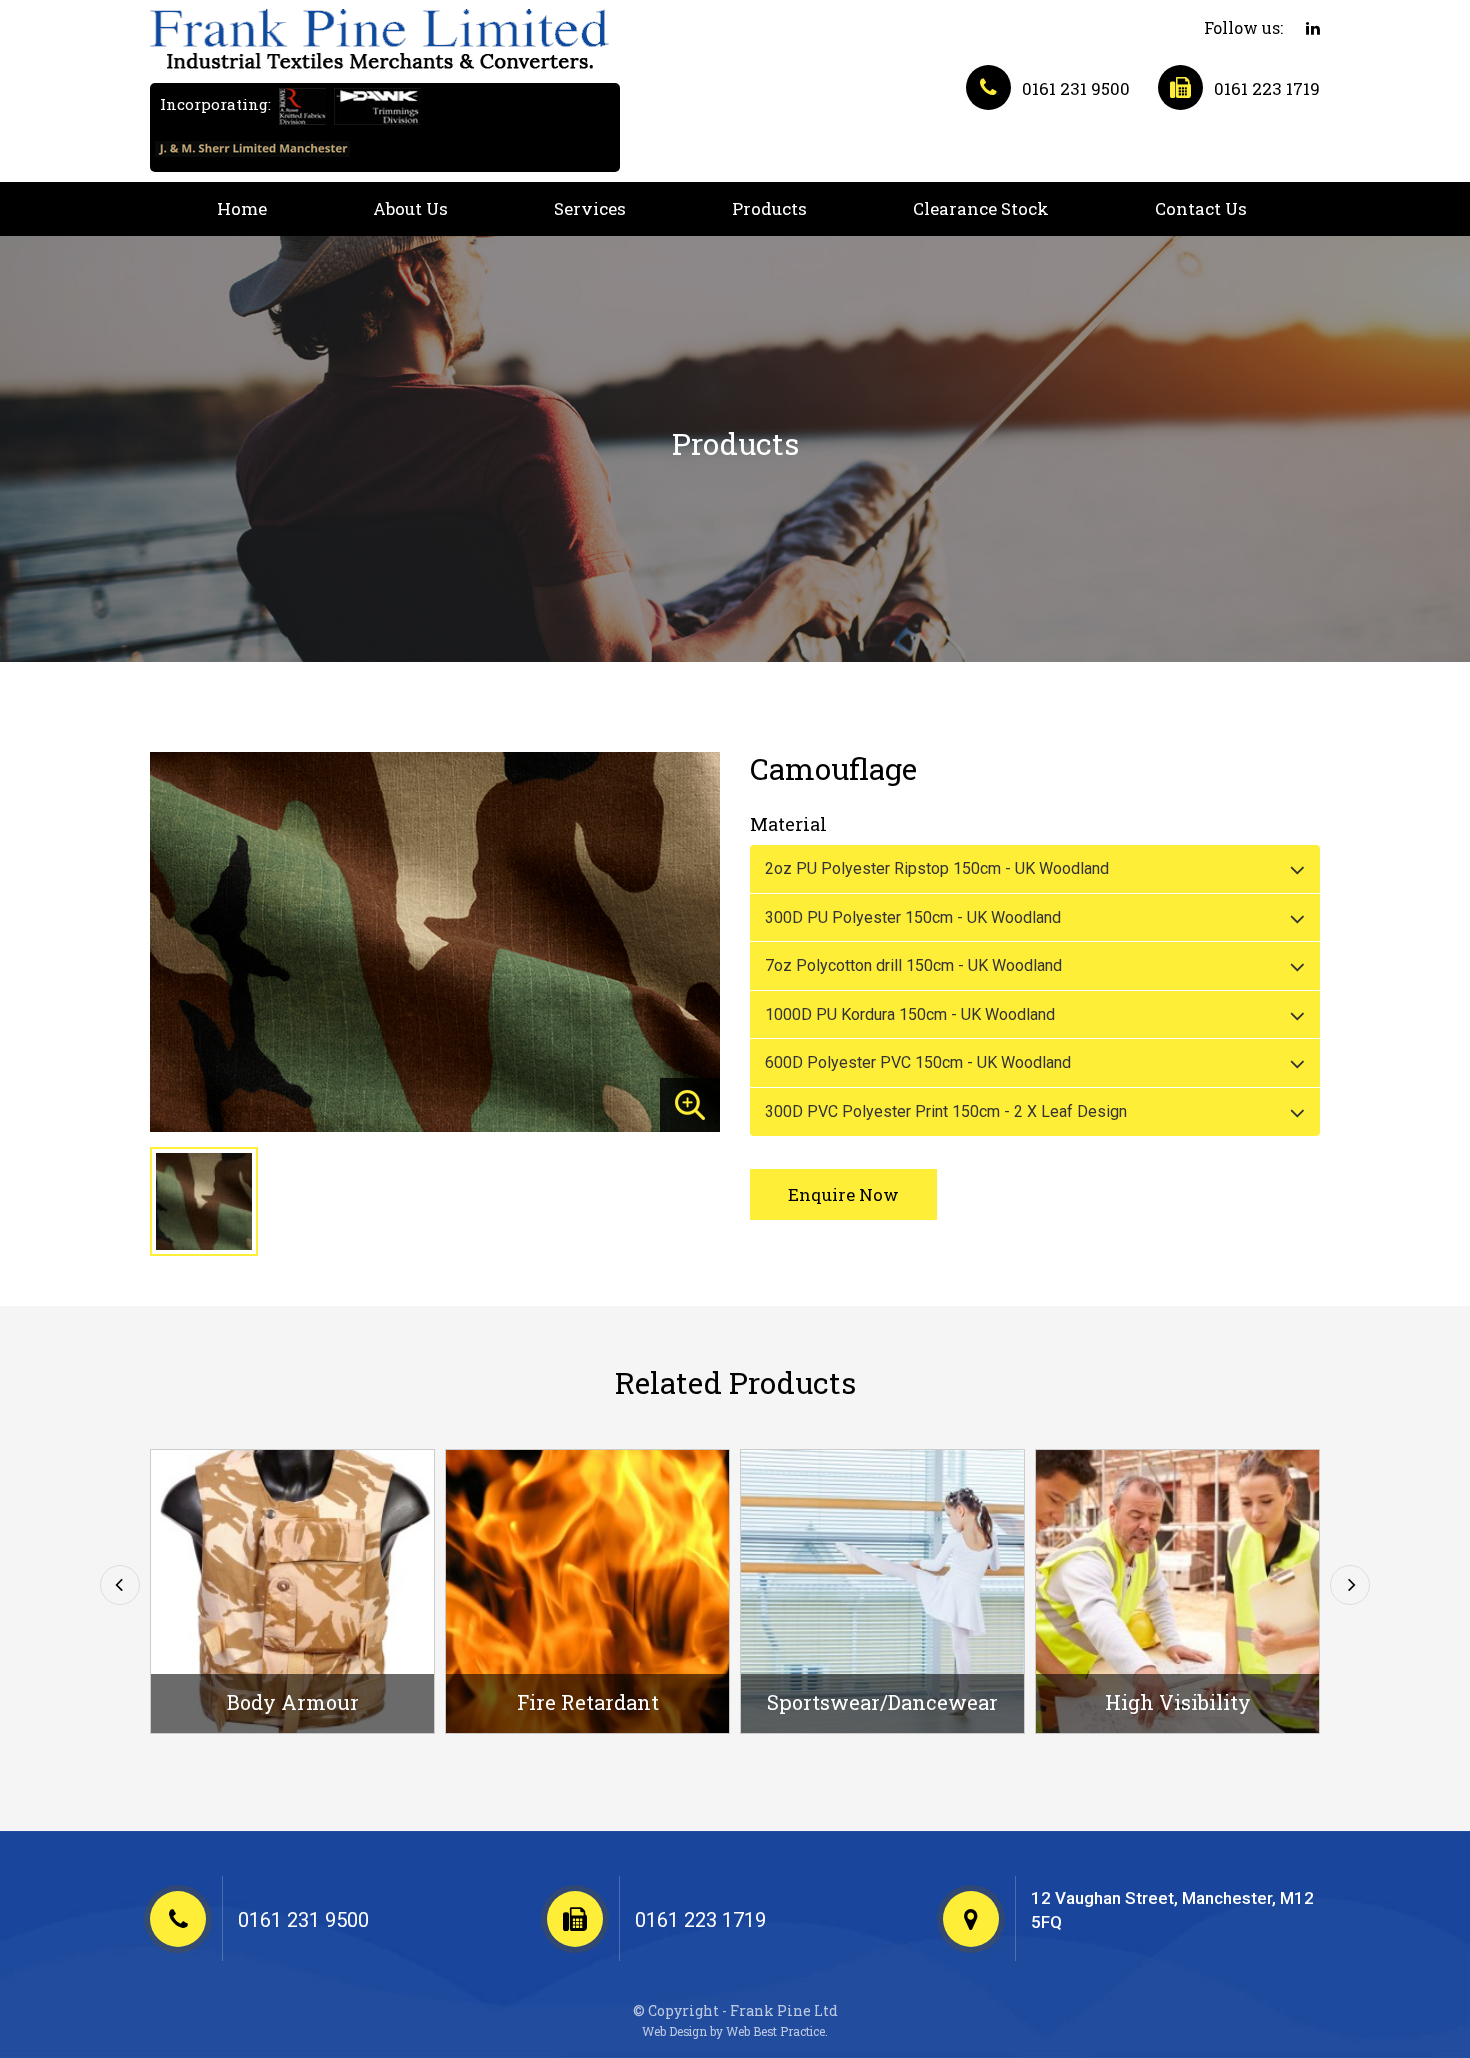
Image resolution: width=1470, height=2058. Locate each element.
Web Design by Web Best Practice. (735, 2031)
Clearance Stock (981, 208)
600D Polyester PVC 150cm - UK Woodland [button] (918, 1062)
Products (769, 208)
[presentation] (120, 1585)
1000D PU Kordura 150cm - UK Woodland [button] (910, 1014)
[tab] (1035, 869)
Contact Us (1201, 208)
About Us (410, 208)
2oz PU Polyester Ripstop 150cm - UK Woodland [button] (937, 868)
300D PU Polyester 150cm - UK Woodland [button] (913, 917)
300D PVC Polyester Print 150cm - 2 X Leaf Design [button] (946, 1111)
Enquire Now (843, 1194)
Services (590, 208)
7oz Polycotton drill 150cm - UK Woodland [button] (913, 965)
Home (242, 208)
